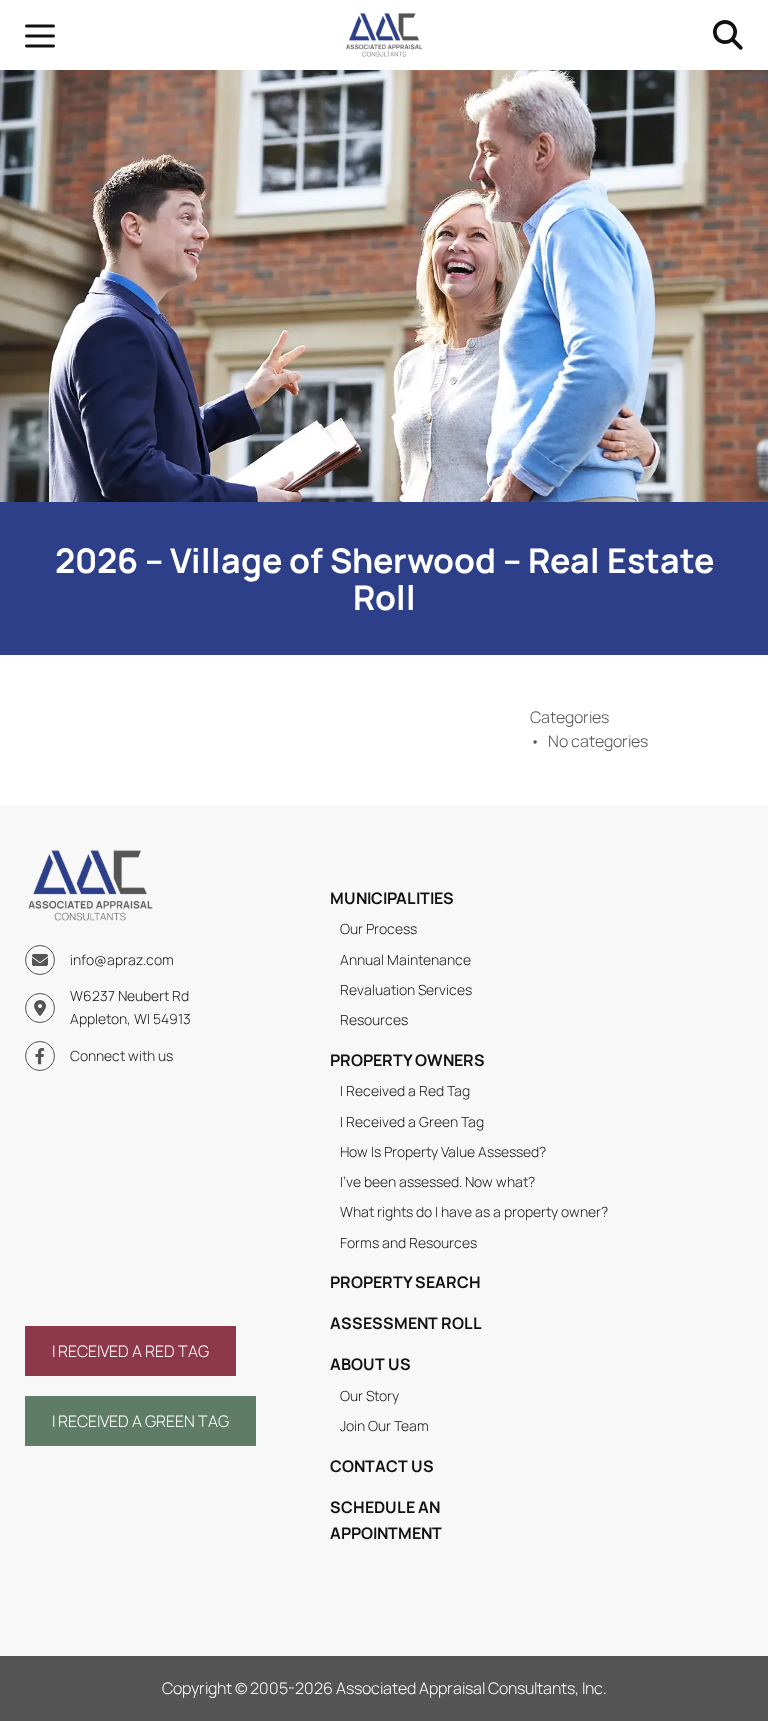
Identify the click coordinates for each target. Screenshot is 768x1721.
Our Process (378, 928)
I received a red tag (130, 1351)
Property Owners (407, 1060)
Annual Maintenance (405, 959)
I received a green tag (140, 1421)
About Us (370, 1364)
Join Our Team (384, 1425)
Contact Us (382, 1466)
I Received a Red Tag (405, 1090)
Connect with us (121, 1055)
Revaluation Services (406, 989)
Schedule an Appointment (386, 1520)
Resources (374, 1019)
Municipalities (392, 898)
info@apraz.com (122, 959)
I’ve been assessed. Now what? (437, 1181)
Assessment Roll (406, 1323)
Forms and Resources (408, 1242)
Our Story (369, 1395)
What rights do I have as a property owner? (474, 1211)
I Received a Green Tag (412, 1121)
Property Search (405, 1282)
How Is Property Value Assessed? (443, 1151)
